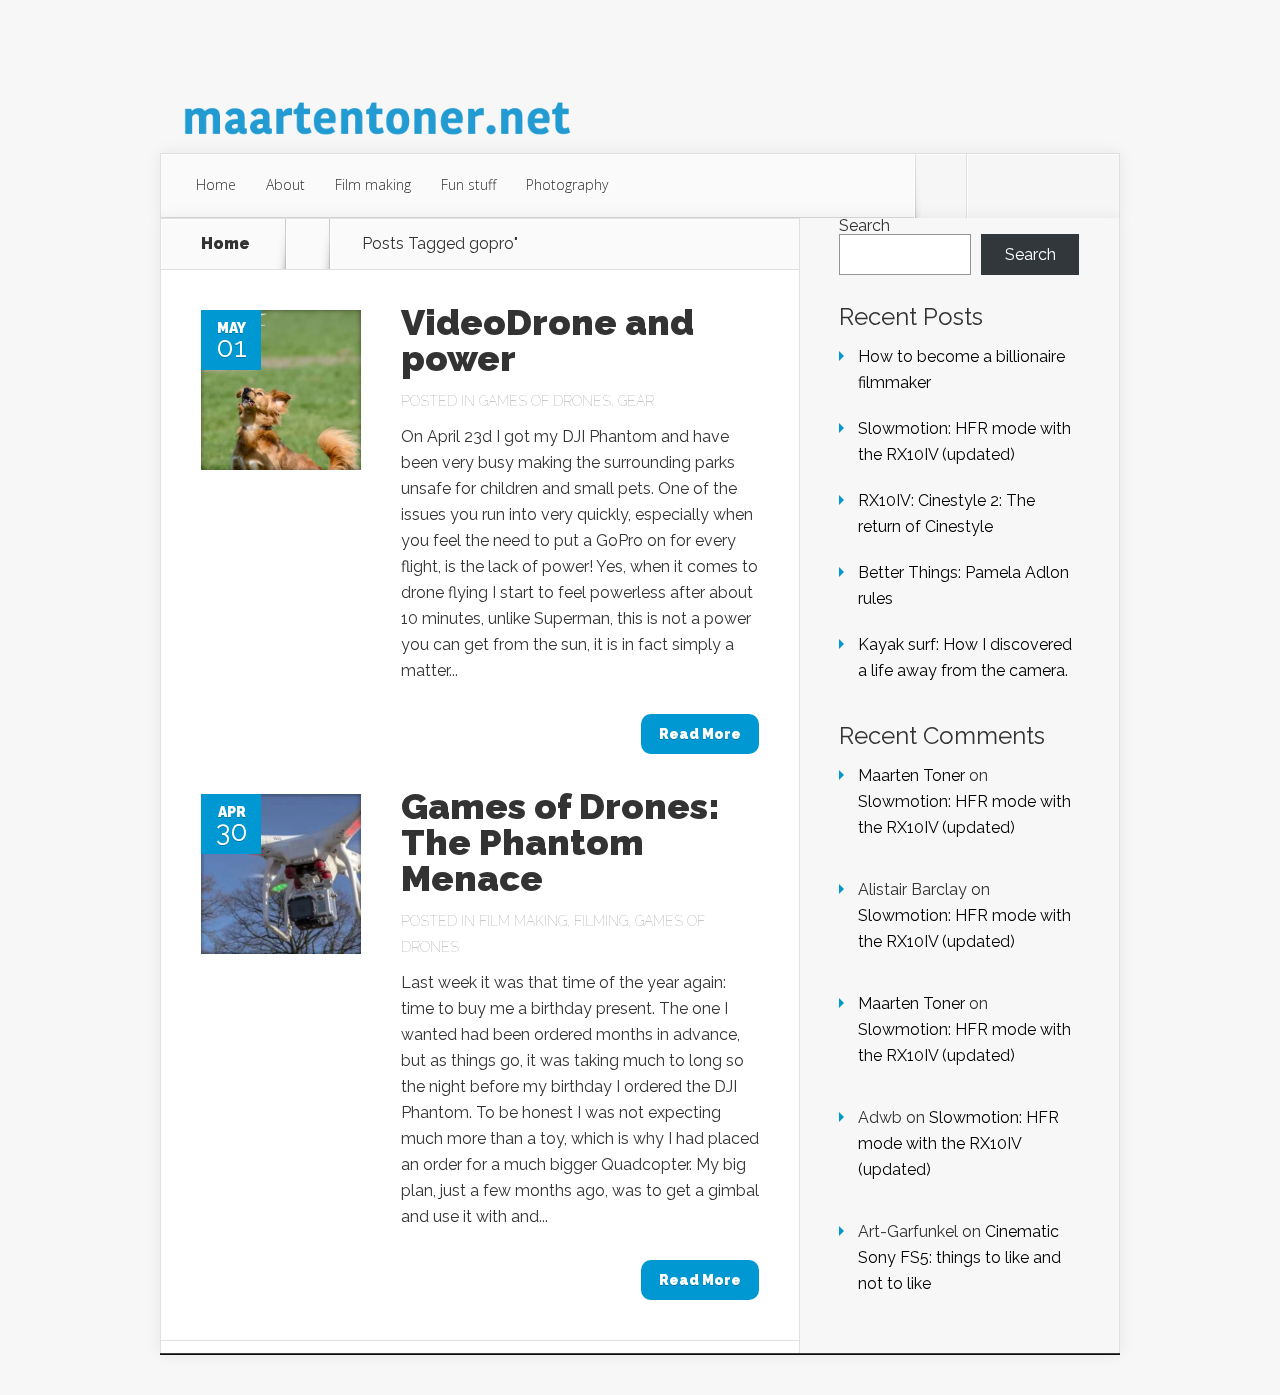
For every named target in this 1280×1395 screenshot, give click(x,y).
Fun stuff (468, 184)
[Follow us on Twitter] (941, 186)
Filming (601, 921)
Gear (636, 401)
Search (864, 225)
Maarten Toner (911, 775)
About (285, 184)
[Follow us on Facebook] (992, 186)
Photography (567, 184)
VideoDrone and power (547, 340)
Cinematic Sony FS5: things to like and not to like (959, 1257)
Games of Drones (545, 401)
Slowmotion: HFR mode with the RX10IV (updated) (958, 1143)
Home (216, 184)
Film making (373, 184)
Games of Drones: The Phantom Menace (560, 842)
